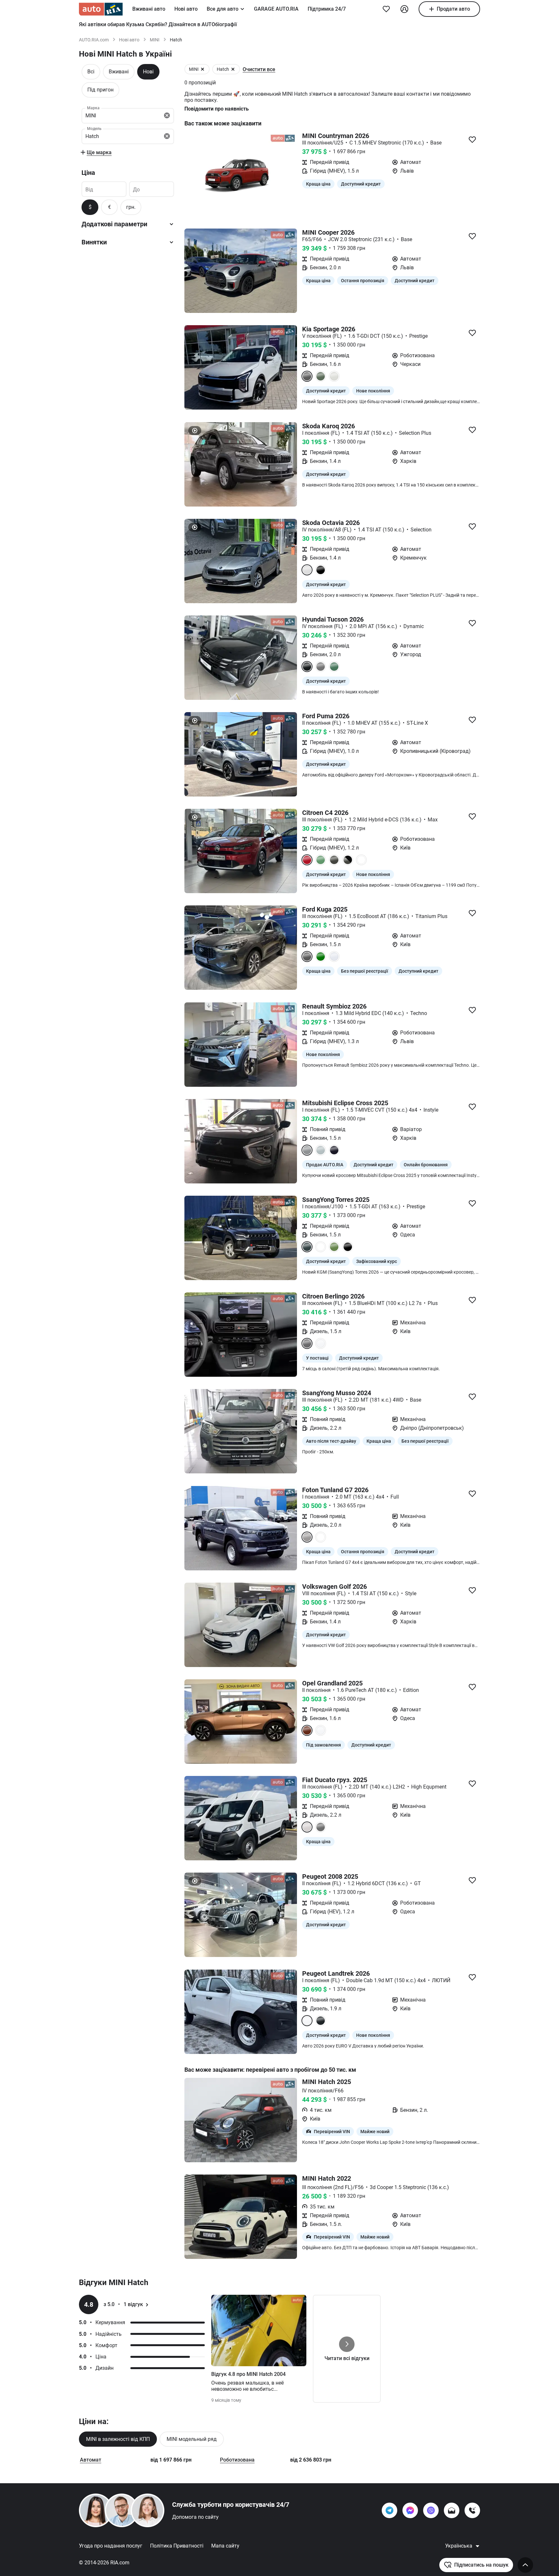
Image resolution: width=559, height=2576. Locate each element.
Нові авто (186, 9)
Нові (148, 72)
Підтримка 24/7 (327, 9)
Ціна (88, 173)
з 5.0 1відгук (123, 2304)
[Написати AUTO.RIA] (452, 2510)
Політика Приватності (177, 2546)
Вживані (119, 72)
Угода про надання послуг (111, 2546)
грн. (131, 207)
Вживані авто (149, 9)
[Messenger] (410, 2510)
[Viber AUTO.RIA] (431, 2510)
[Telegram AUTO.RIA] (389, 2510)
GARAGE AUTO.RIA (276, 9)
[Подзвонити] (472, 2510)
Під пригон (100, 90)
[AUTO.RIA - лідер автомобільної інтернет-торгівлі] (101, 9)
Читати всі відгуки (347, 2358)
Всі (91, 72)
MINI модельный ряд (192, 2439)
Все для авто (223, 9)
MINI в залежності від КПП (118, 2439)
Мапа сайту (225, 2546)
